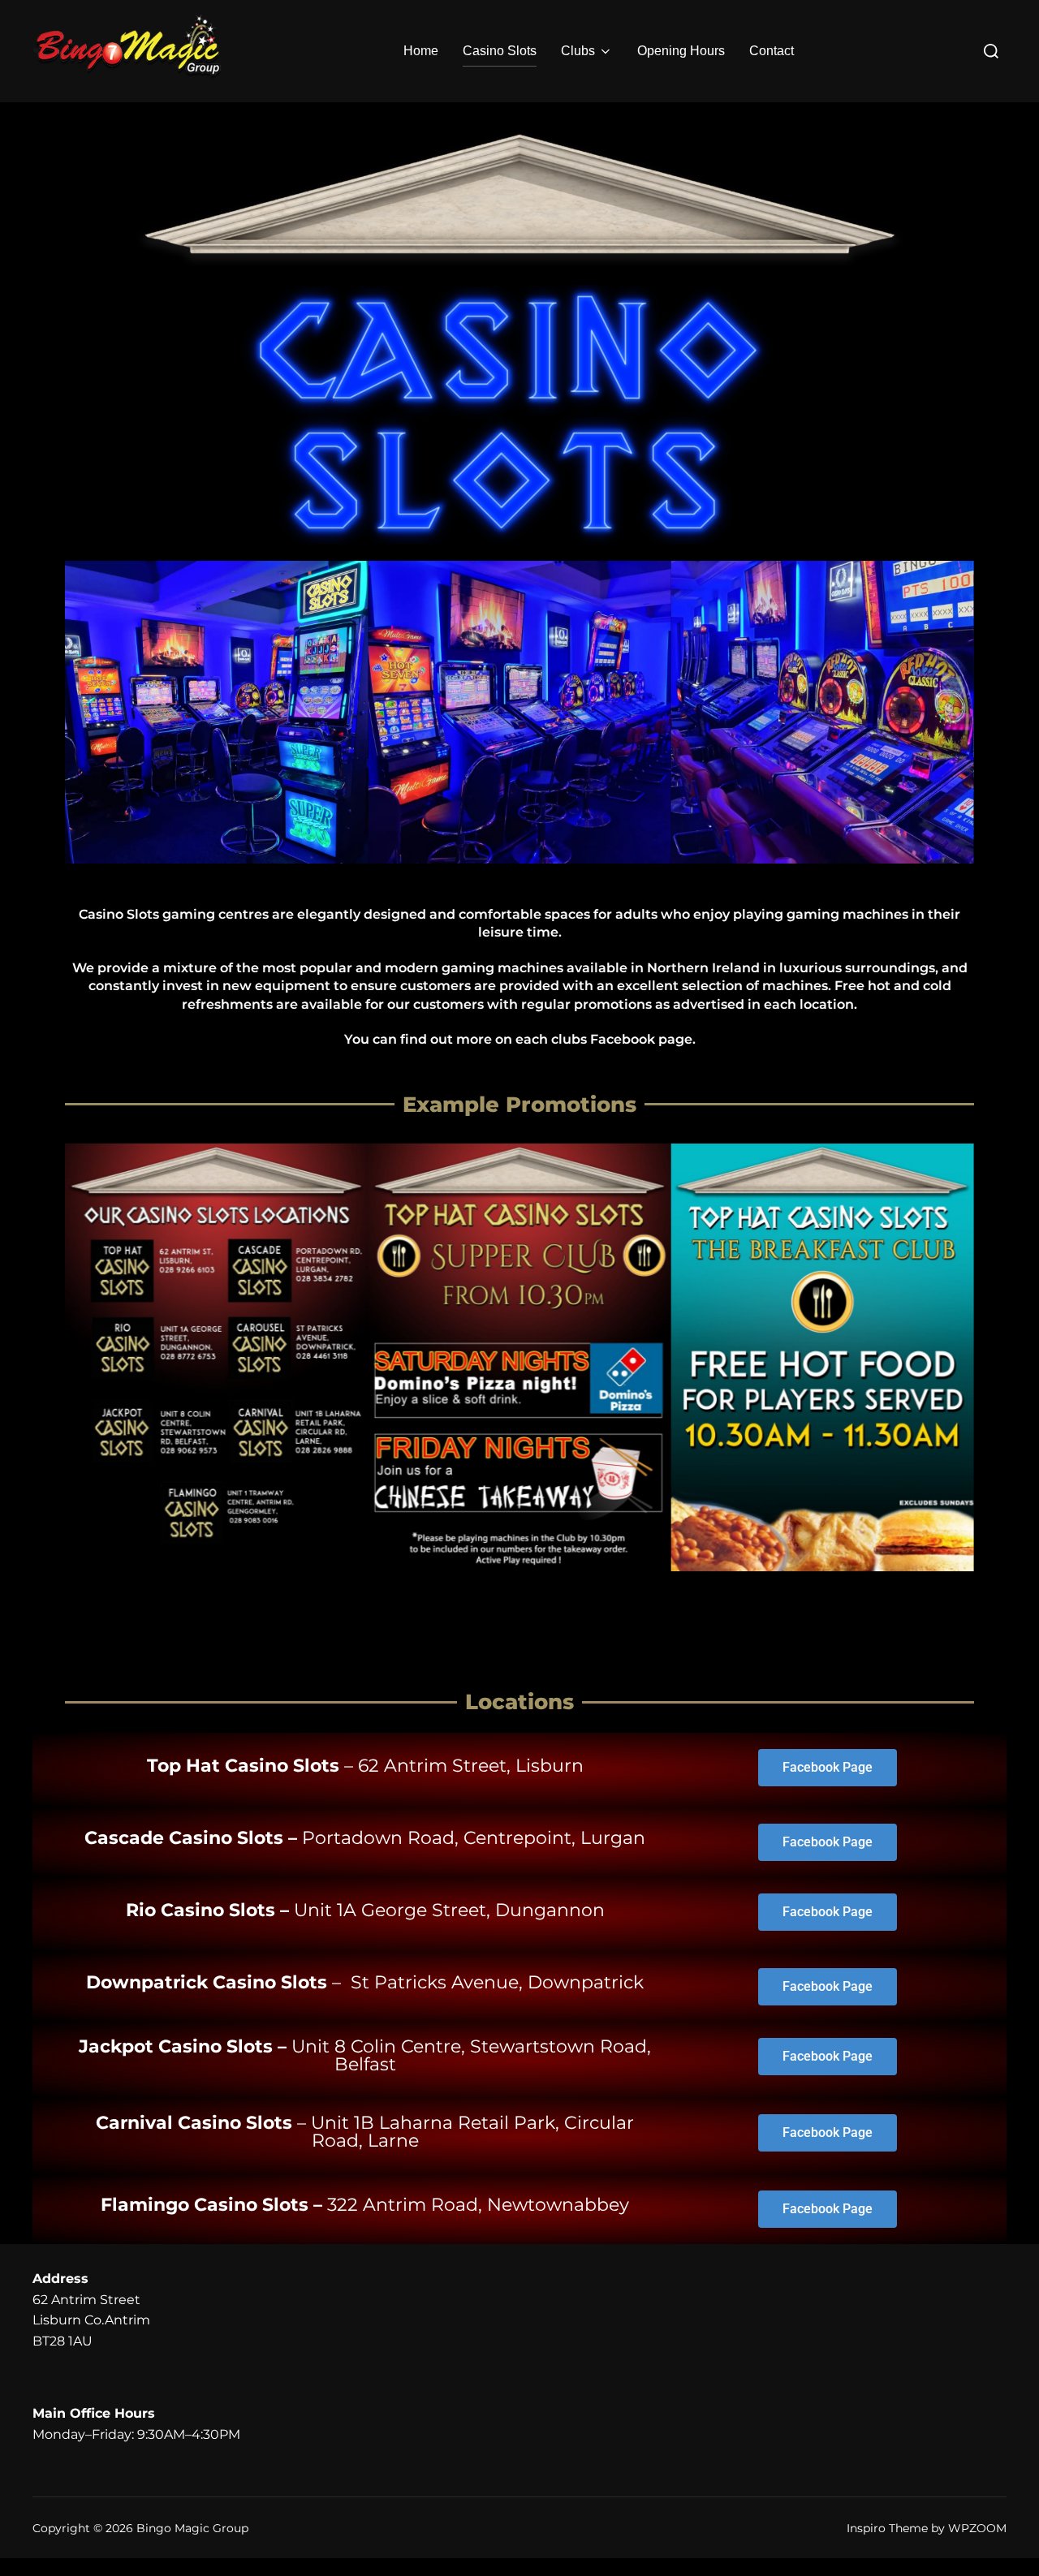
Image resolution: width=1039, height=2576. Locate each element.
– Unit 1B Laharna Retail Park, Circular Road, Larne (365, 2132)
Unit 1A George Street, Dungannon (365, 1910)
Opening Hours (681, 51)
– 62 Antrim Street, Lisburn (365, 1766)
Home (421, 51)
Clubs (578, 51)
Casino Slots (500, 51)
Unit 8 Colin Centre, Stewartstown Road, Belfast (365, 2055)
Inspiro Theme (887, 2528)
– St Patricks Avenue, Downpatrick (365, 1982)
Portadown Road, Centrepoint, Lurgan (365, 1838)
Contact (772, 51)
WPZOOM (977, 2528)
